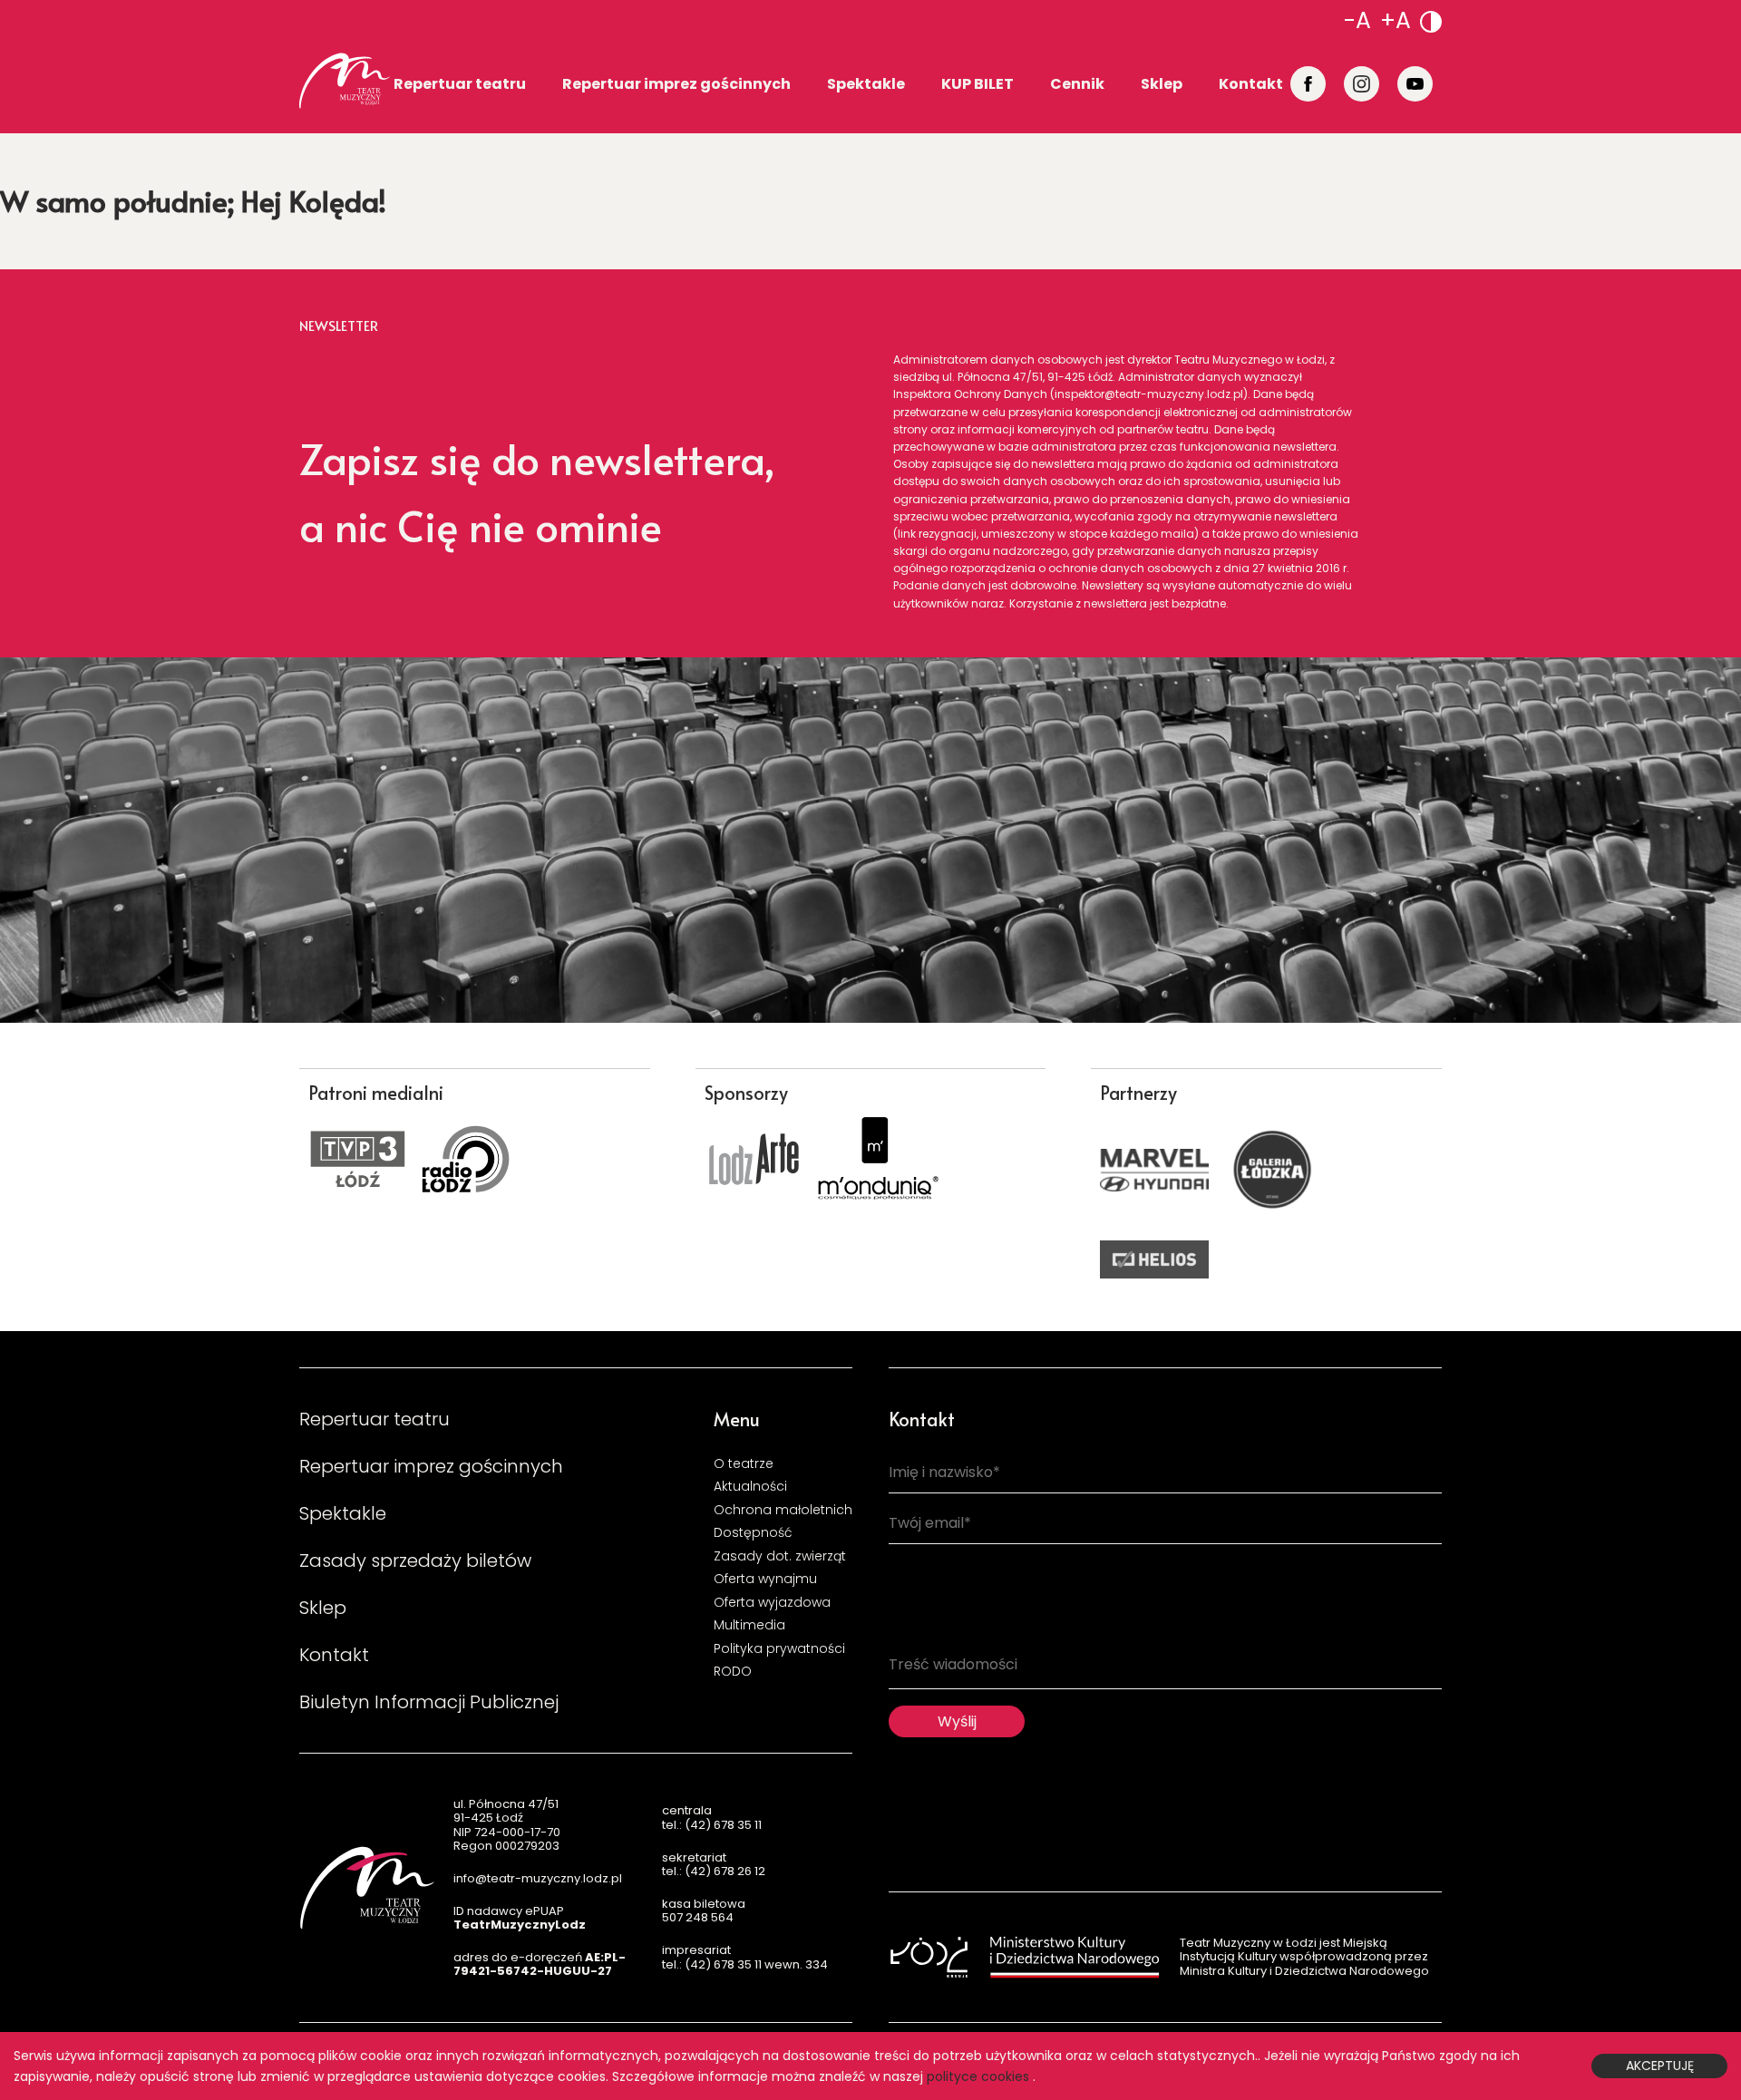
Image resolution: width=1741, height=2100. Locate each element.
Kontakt (1251, 83)
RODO (733, 1671)
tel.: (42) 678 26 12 (714, 1871)
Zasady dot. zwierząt (780, 1556)
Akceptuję (1660, 2066)
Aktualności (750, 1486)
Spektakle (866, 83)
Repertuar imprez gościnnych (676, 83)
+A (1396, 20)
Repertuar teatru (460, 83)
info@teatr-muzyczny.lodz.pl (538, 1878)
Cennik (1077, 83)
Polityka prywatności (779, 1648)
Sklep (1162, 83)
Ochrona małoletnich (783, 1510)
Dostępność (753, 1532)
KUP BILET (977, 83)
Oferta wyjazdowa (772, 1602)
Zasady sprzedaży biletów (415, 1560)
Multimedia (749, 1625)
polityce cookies (978, 2076)
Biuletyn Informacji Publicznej (429, 1702)
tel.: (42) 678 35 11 (712, 1825)
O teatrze (744, 1463)
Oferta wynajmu (765, 1579)
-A (1357, 20)
